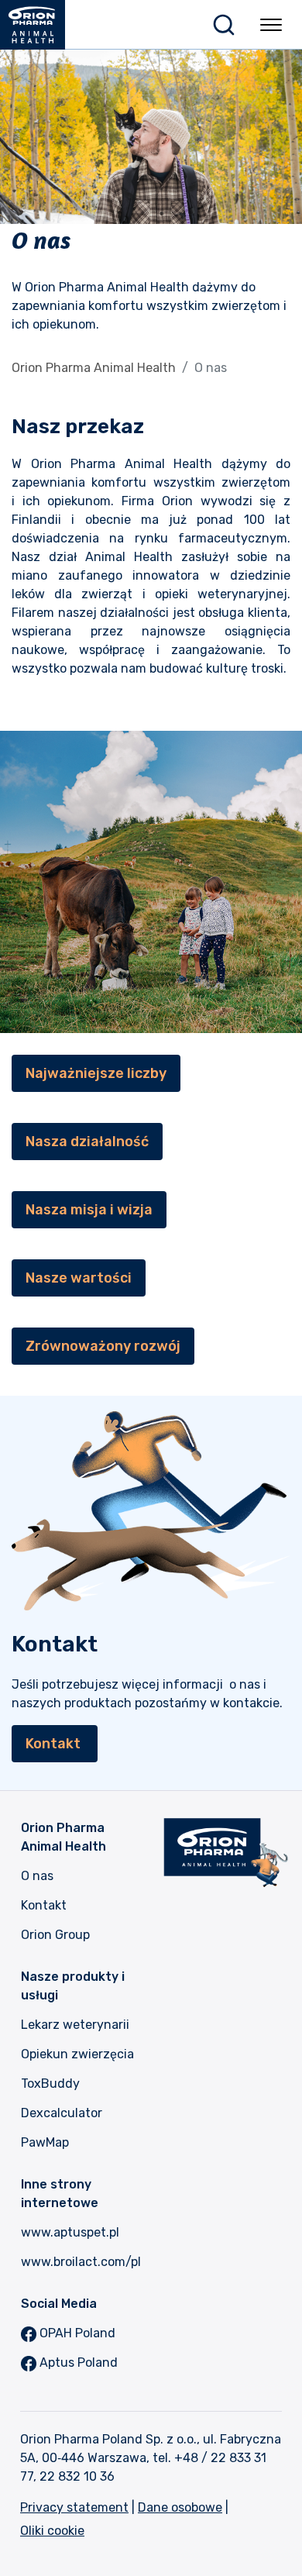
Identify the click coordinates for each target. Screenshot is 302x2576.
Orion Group (55, 1935)
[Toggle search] (224, 25)
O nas (37, 1876)
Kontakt (55, 1744)
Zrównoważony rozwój (103, 1346)
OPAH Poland (76, 2333)
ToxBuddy (50, 2084)
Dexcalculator (62, 2113)
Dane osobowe (180, 2507)
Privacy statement (74, 2507)
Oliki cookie (52, 2531)
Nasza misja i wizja (89, 1210)
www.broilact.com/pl (81, 2262)
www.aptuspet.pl (70, 2232)
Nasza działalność (87, 1142)
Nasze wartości (79, 1278)
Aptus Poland (77, 2362)
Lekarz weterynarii (75, 2025)
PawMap (45, 2142)
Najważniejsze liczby (96, 1073)
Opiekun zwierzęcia (77, 2054)
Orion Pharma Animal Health (94, 368)
